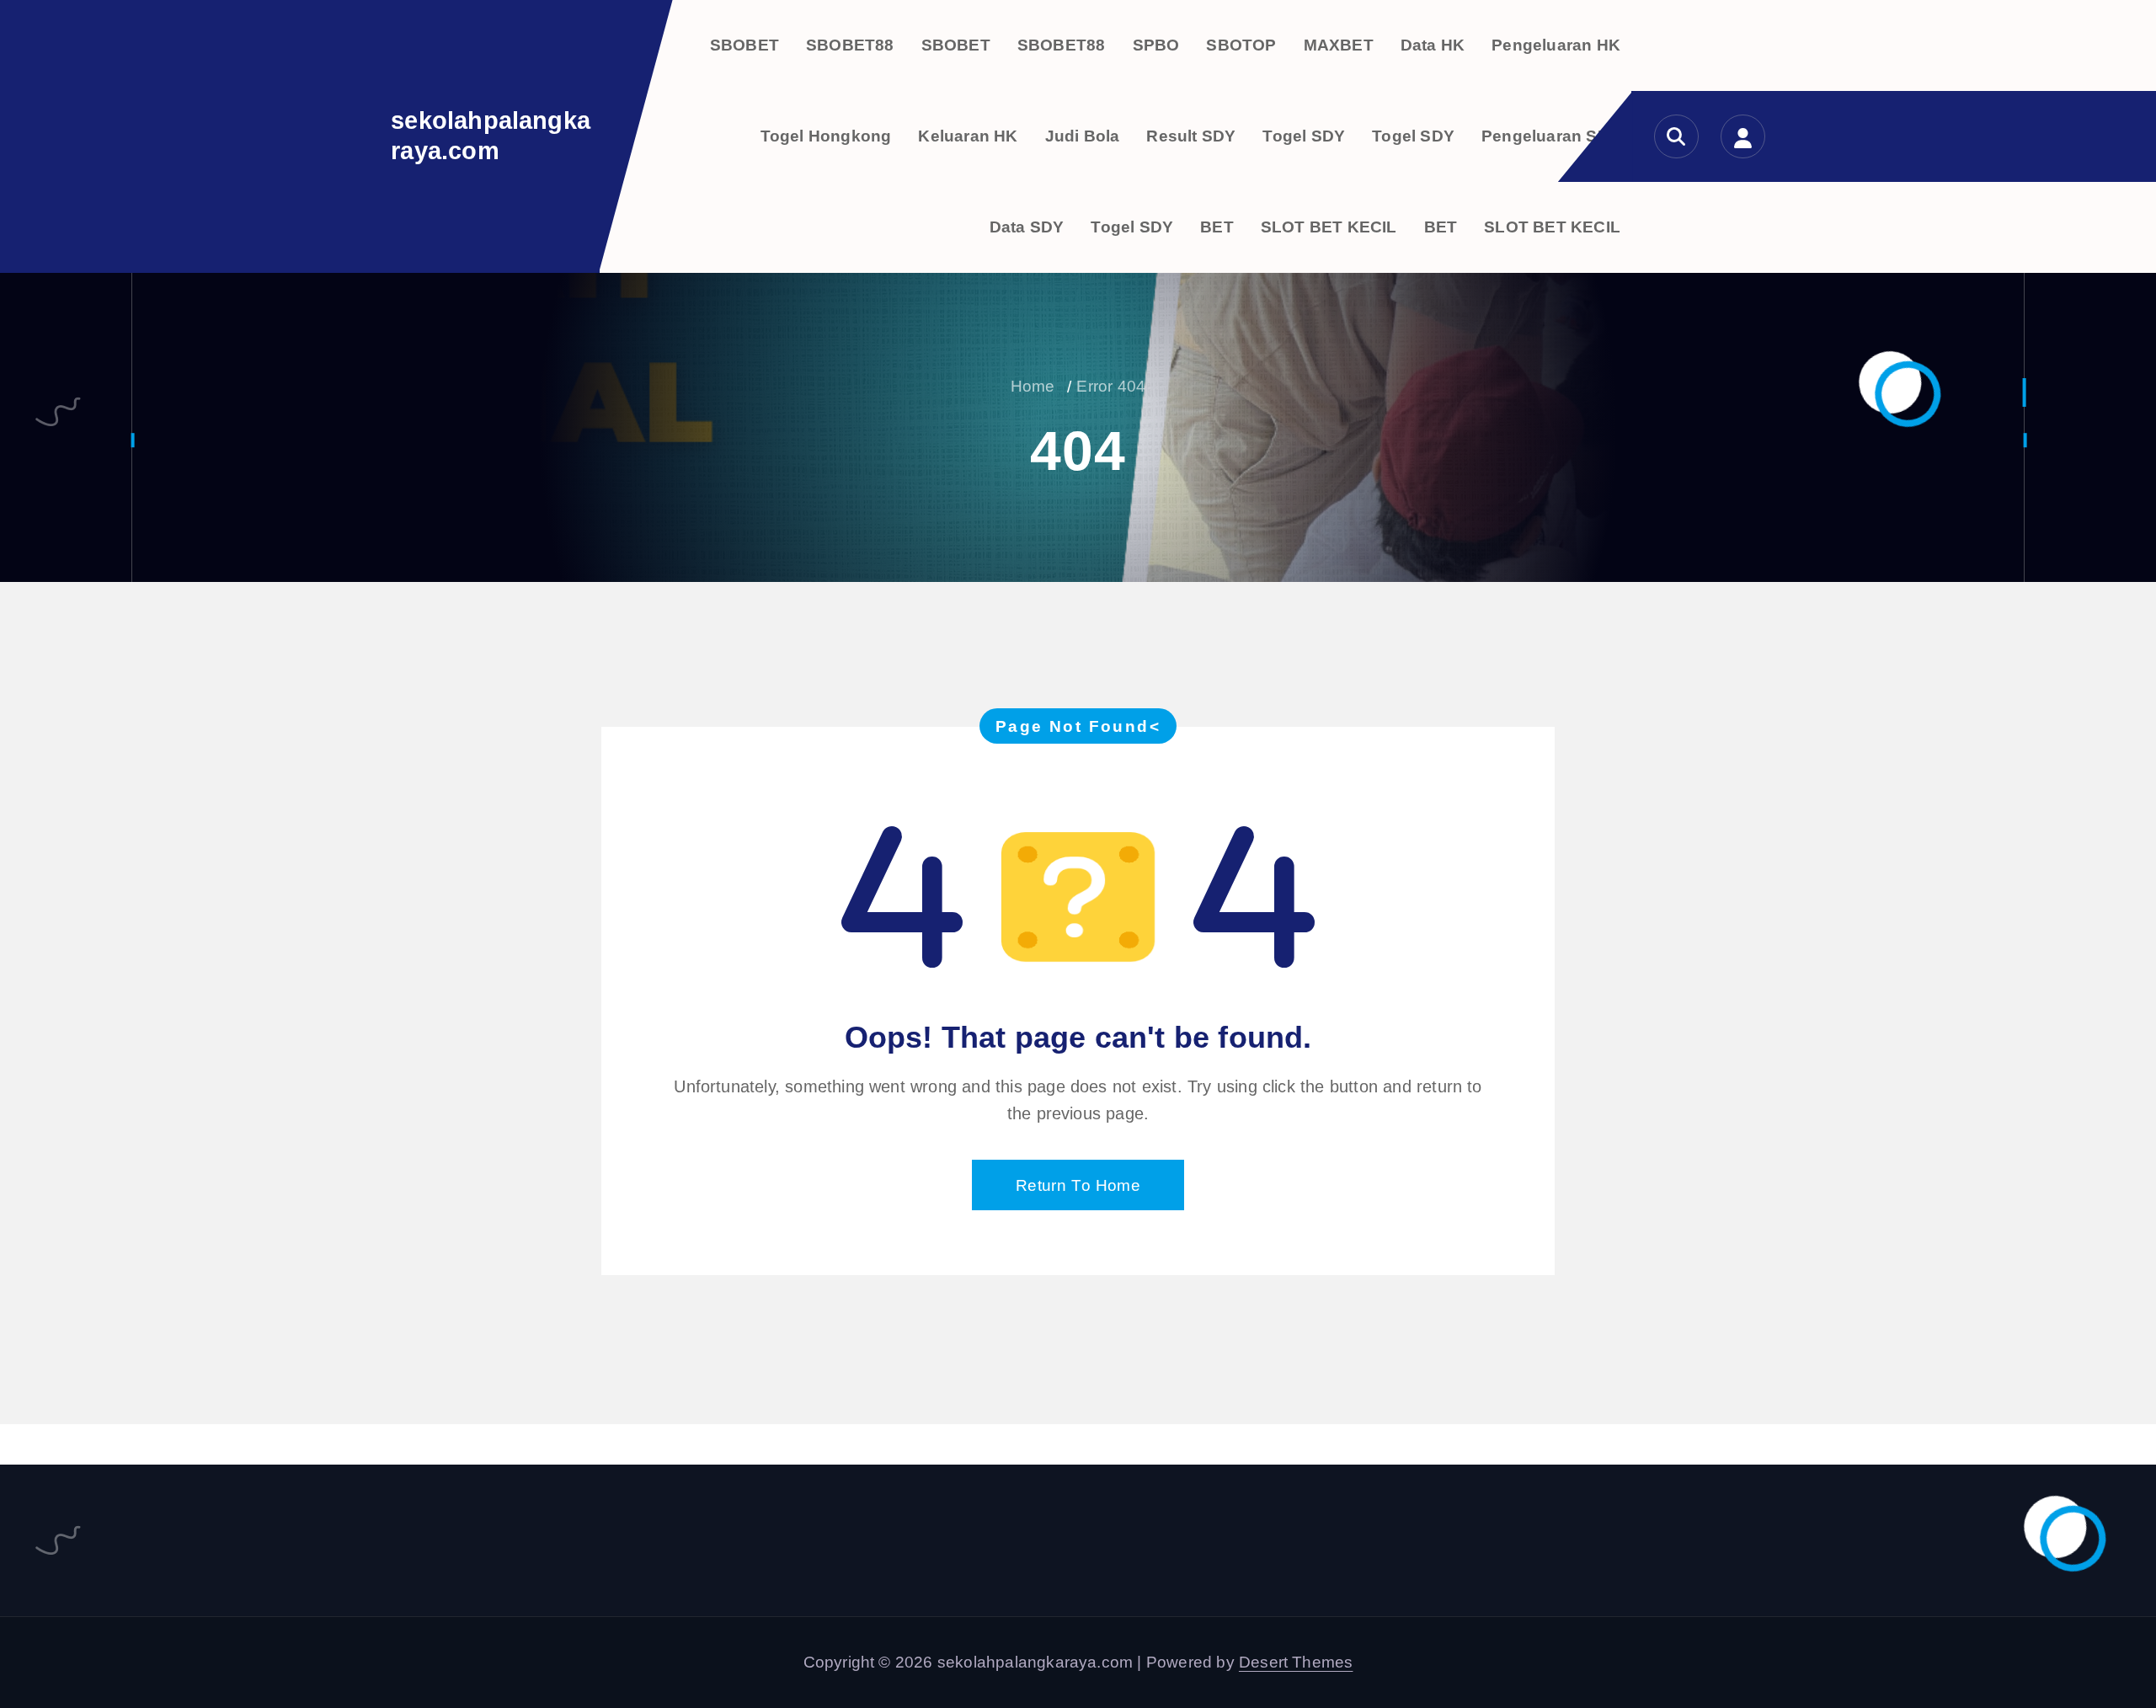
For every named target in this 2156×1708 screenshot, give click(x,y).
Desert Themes (1296, 1662)
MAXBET (1339, 45)
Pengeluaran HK (1556, 45)
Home (1033, 386)
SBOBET (744, 45)
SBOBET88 (850, 45)
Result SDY (1191, 136)
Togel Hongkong (826, 136)
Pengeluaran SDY (1551, 136)
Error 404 (1111, 386)
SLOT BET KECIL (1329, 227)
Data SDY (1027, 227)
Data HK (1433, 45)
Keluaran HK (968, 136)
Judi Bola (1083, 136)
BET (1217, 227)
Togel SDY (1304, 136)
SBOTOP (1241, 45)
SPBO (1156, 45)
